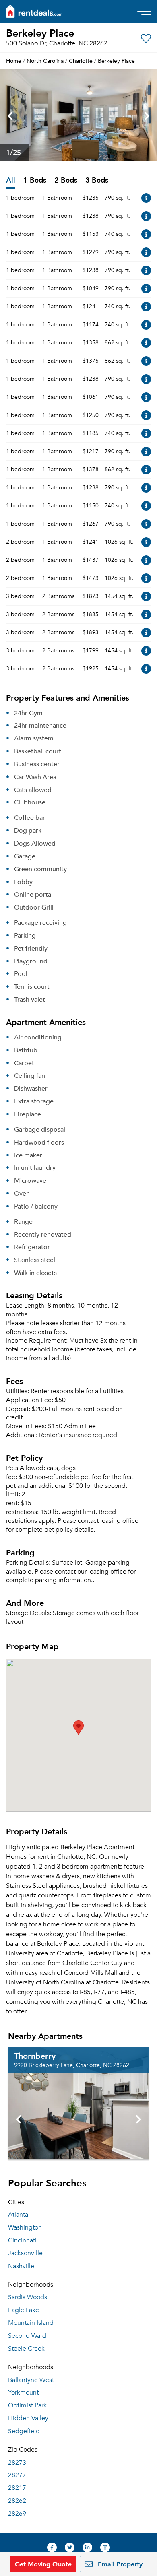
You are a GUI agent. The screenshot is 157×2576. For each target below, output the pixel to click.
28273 (17, 2463)
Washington (25, 2227)
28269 (17, 2514)
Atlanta (18, 2215)
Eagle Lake (24, 2310)
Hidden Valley (28, 2418)
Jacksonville (25, 2253)
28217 (17, 2488)
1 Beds (35, 180)
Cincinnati (22, 2240)
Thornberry (35, 2056)
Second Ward (27, 2336)
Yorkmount (23, 2392)
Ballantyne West (31, 2380)
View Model (146, 198)
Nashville (21, 2266)
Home (14, 61)
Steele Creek (26, 2349)
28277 (17, 2475)
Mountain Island (31, 2323)
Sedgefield (24, 2431)
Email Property (119, 2564)
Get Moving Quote (43, 2564)
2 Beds (66, 180)
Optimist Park (27, 2405)
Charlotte (81, 61)
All (11, 180)
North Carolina (45, 61)
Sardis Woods (28, 2297)
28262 (17, 2501)
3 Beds (97, 180)
